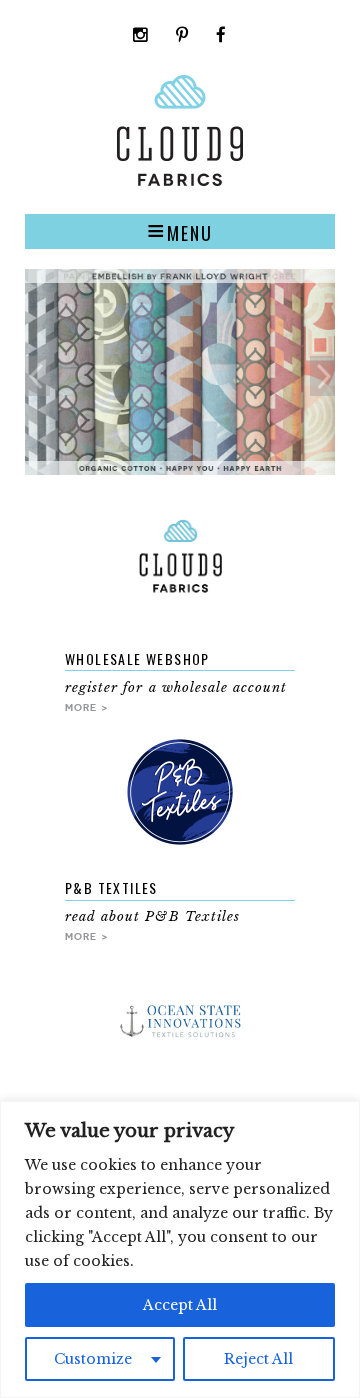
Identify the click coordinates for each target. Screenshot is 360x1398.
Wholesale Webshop (137, 658)
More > (87, 707)
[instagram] (141, 36)
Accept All (180, 1305)
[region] (180, 1249)
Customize (93, 1359)
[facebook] (221, 36)
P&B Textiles (111, 887)
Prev (37, 376)
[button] (180, 231)
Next (322, 376)
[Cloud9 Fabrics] (180, 181)
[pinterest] (182, 36)
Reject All (258, 1359)
